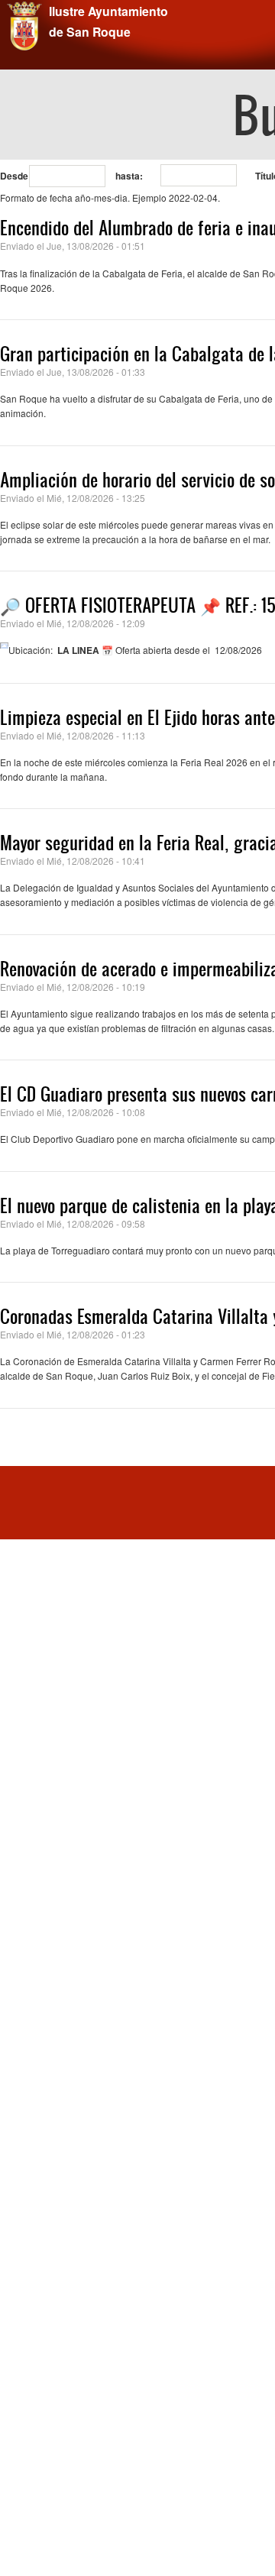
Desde (14, 176)
